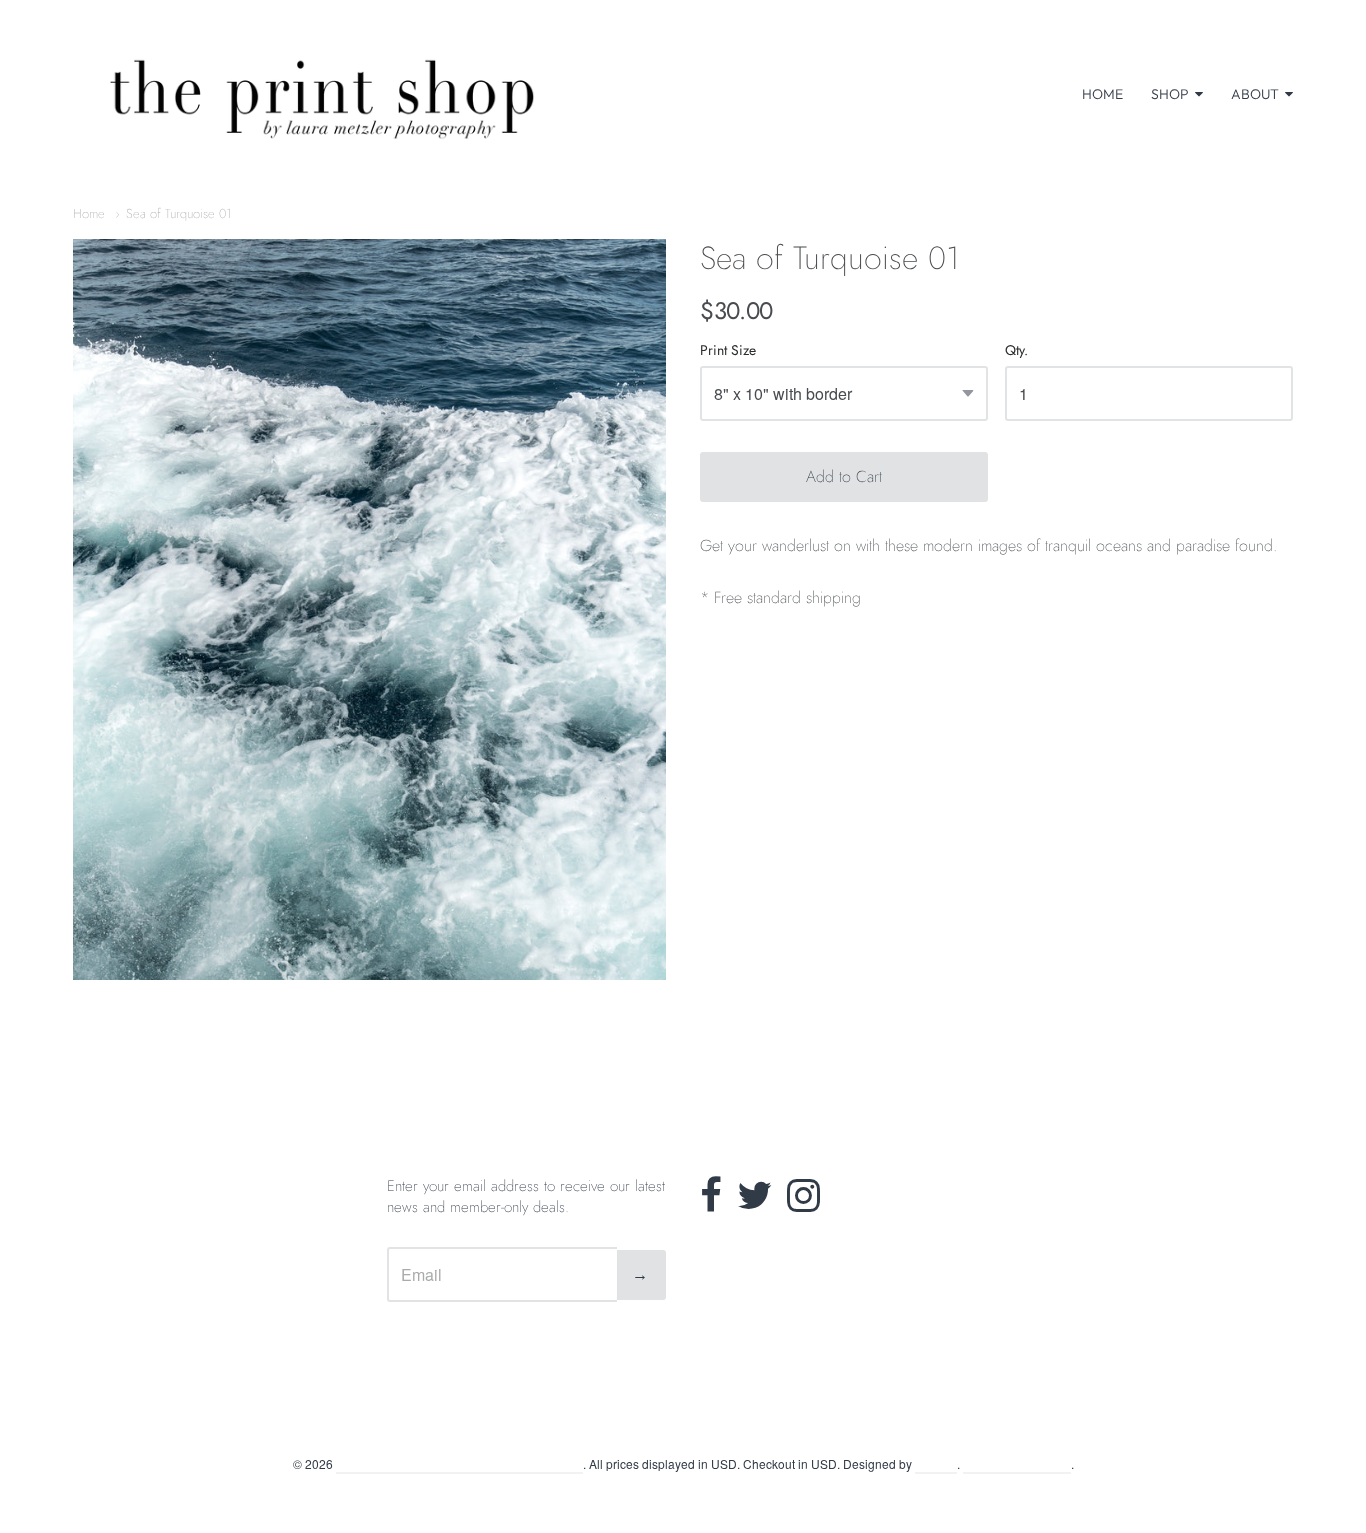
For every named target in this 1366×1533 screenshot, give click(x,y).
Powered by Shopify (1017, 1463)
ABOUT (1255, 94)
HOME (1102, 94)
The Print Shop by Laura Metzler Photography (459, 1463)
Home (89, 213)
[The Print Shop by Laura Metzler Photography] (323, 94)
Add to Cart (844, 476)
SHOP (1170, 94)
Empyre (936, 1463)
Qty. (1016, 351)
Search (683, 1416)
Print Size (728, 351)
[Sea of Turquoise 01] (369, 609)
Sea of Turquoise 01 (178, 213)
